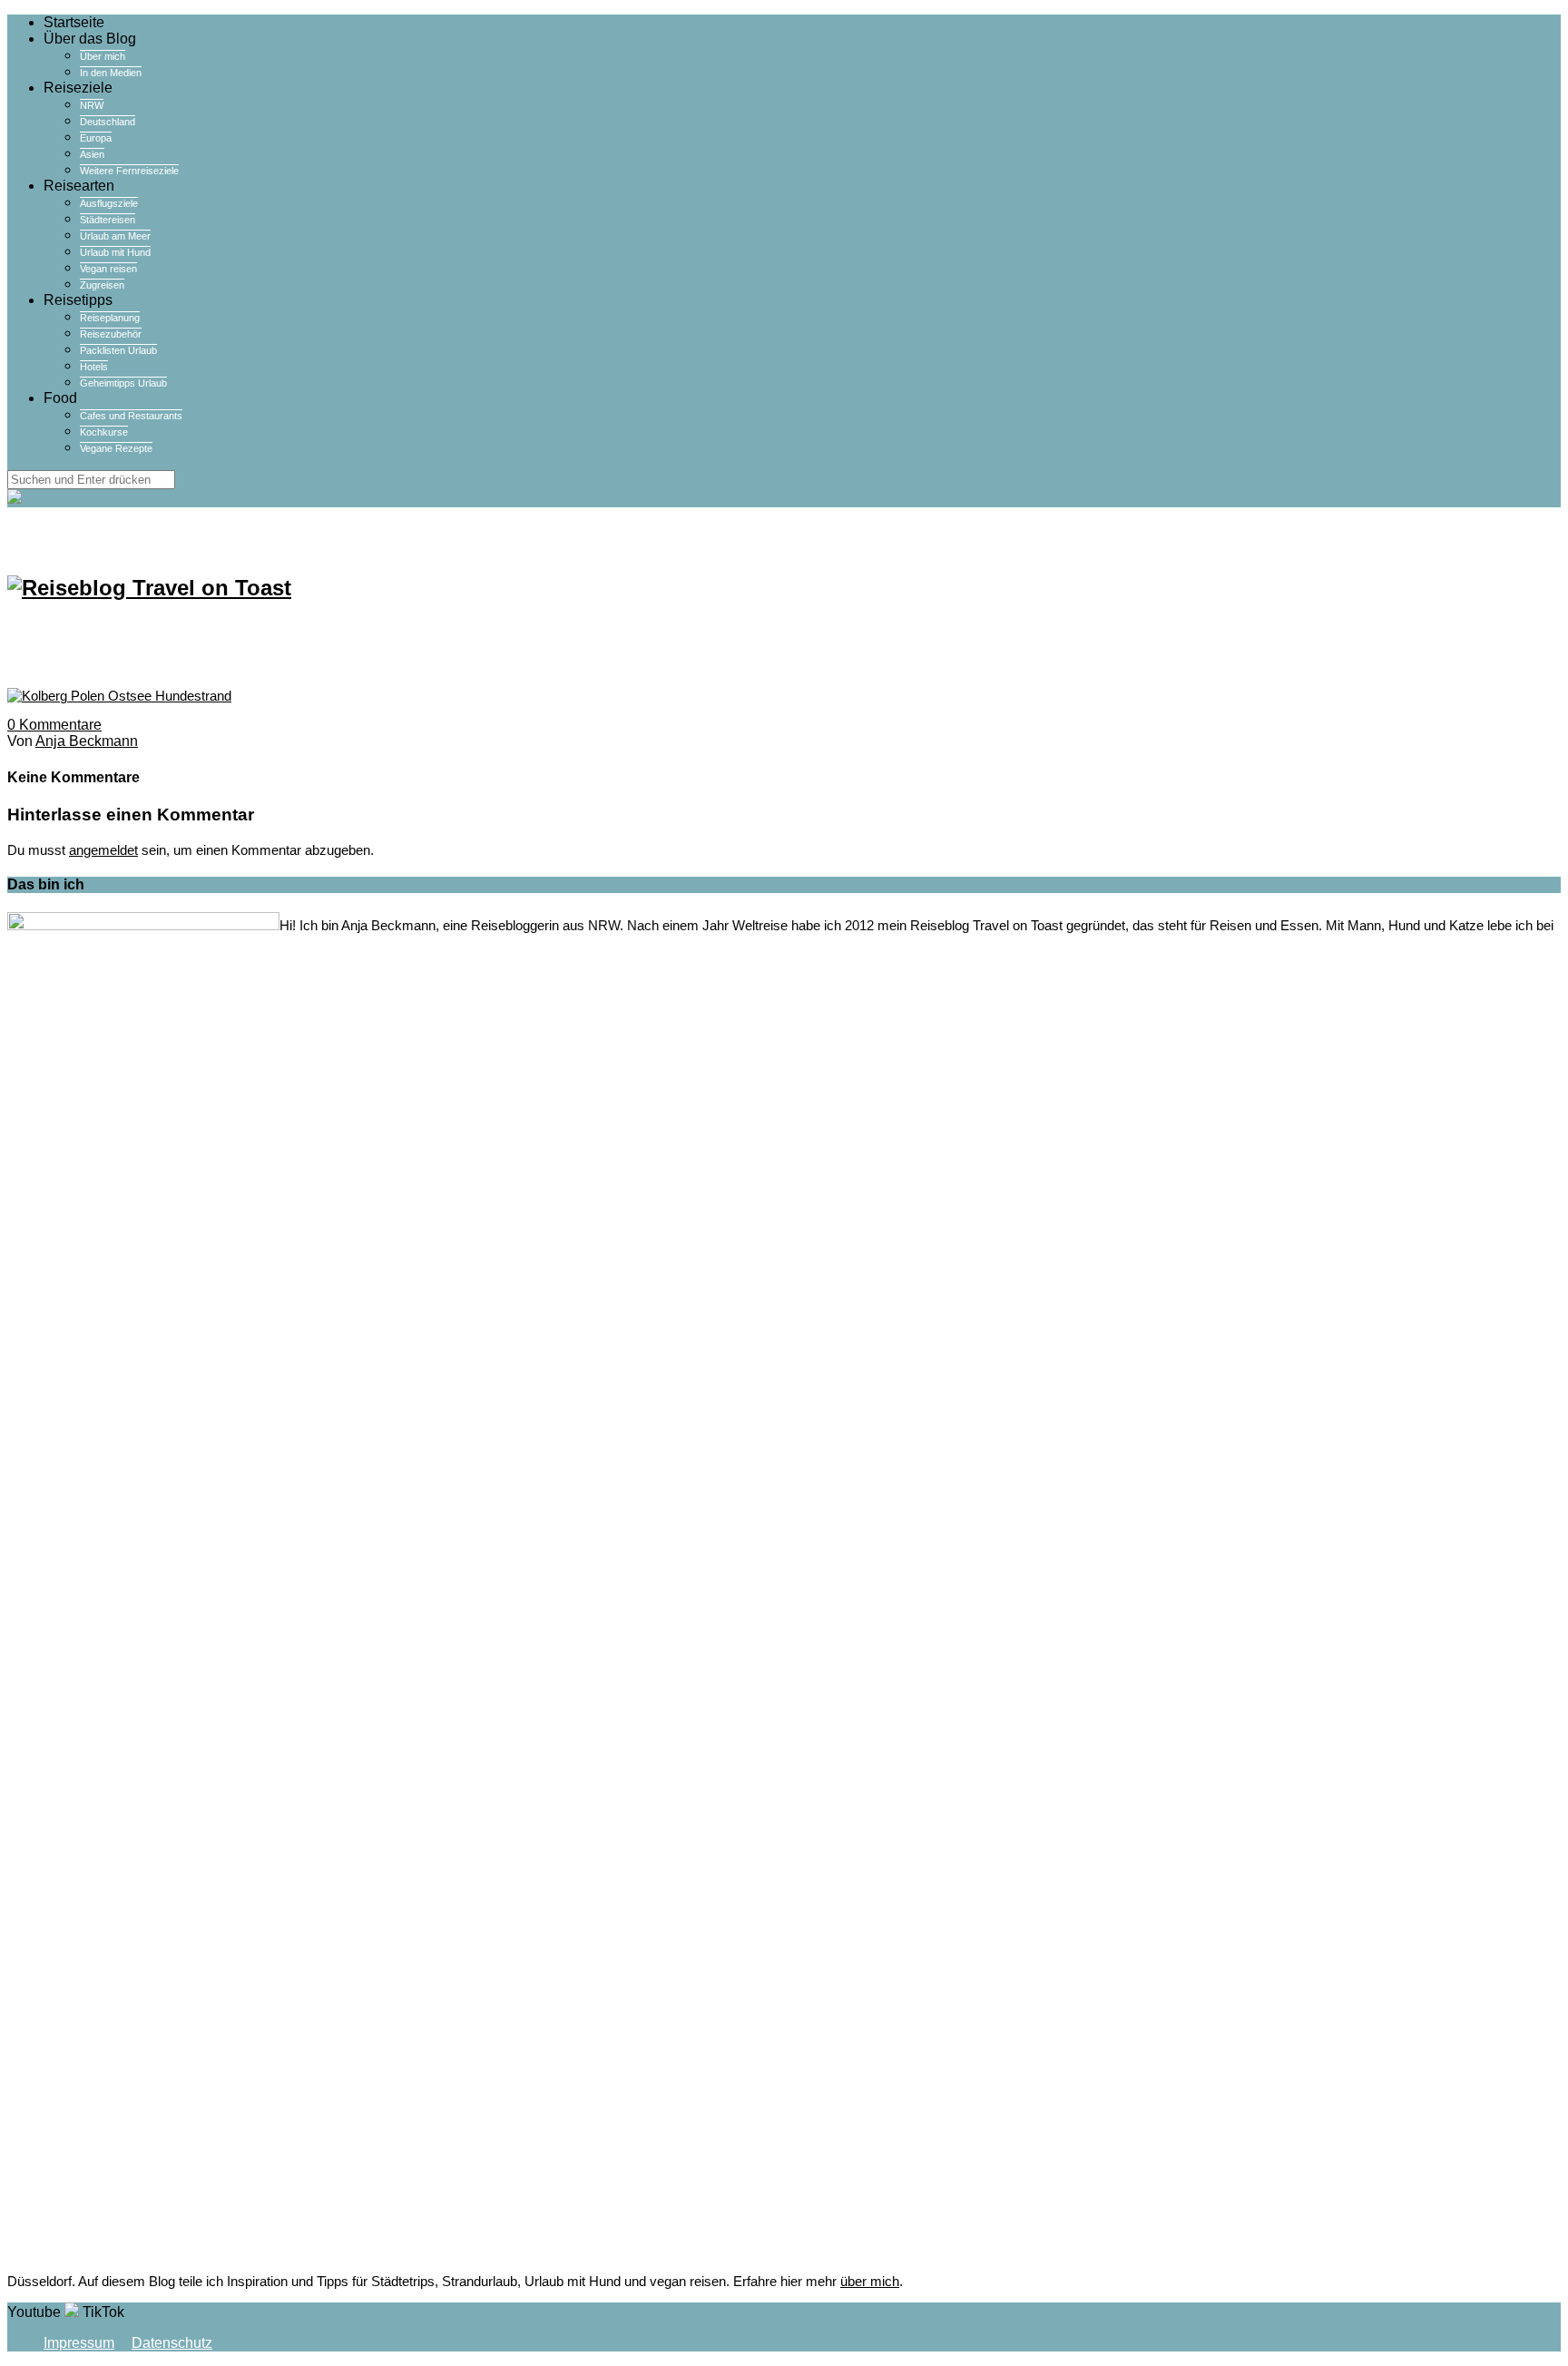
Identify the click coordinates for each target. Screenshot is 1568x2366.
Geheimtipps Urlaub (123, 383)
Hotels (94, 367)
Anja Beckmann (87, 741)
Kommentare (54, 725)
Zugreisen (102, 285)
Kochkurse (104, 432)
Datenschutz (172, 2343)
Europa (96, 138)
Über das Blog (90, 39)
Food (60, 398)
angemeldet (103, 850)
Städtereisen (108, 220)
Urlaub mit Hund (115, 252)
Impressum (79, 2343)
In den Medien (111, 73)
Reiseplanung (110, 318)
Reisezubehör (111, 334)
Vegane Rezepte (116, 448)
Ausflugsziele (109, 203)
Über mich (103, 56)
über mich (870, 2281)
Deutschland (108, 122)
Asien (92, 154)
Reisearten (79, 186)
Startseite (74, 22)
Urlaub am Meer (115, 236)
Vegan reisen (108, 269)
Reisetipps (78, 300)
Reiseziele (78, 88)
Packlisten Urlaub (118, 350)
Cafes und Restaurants (131, 416)
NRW (92, 105)
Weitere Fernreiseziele (129, 171)
